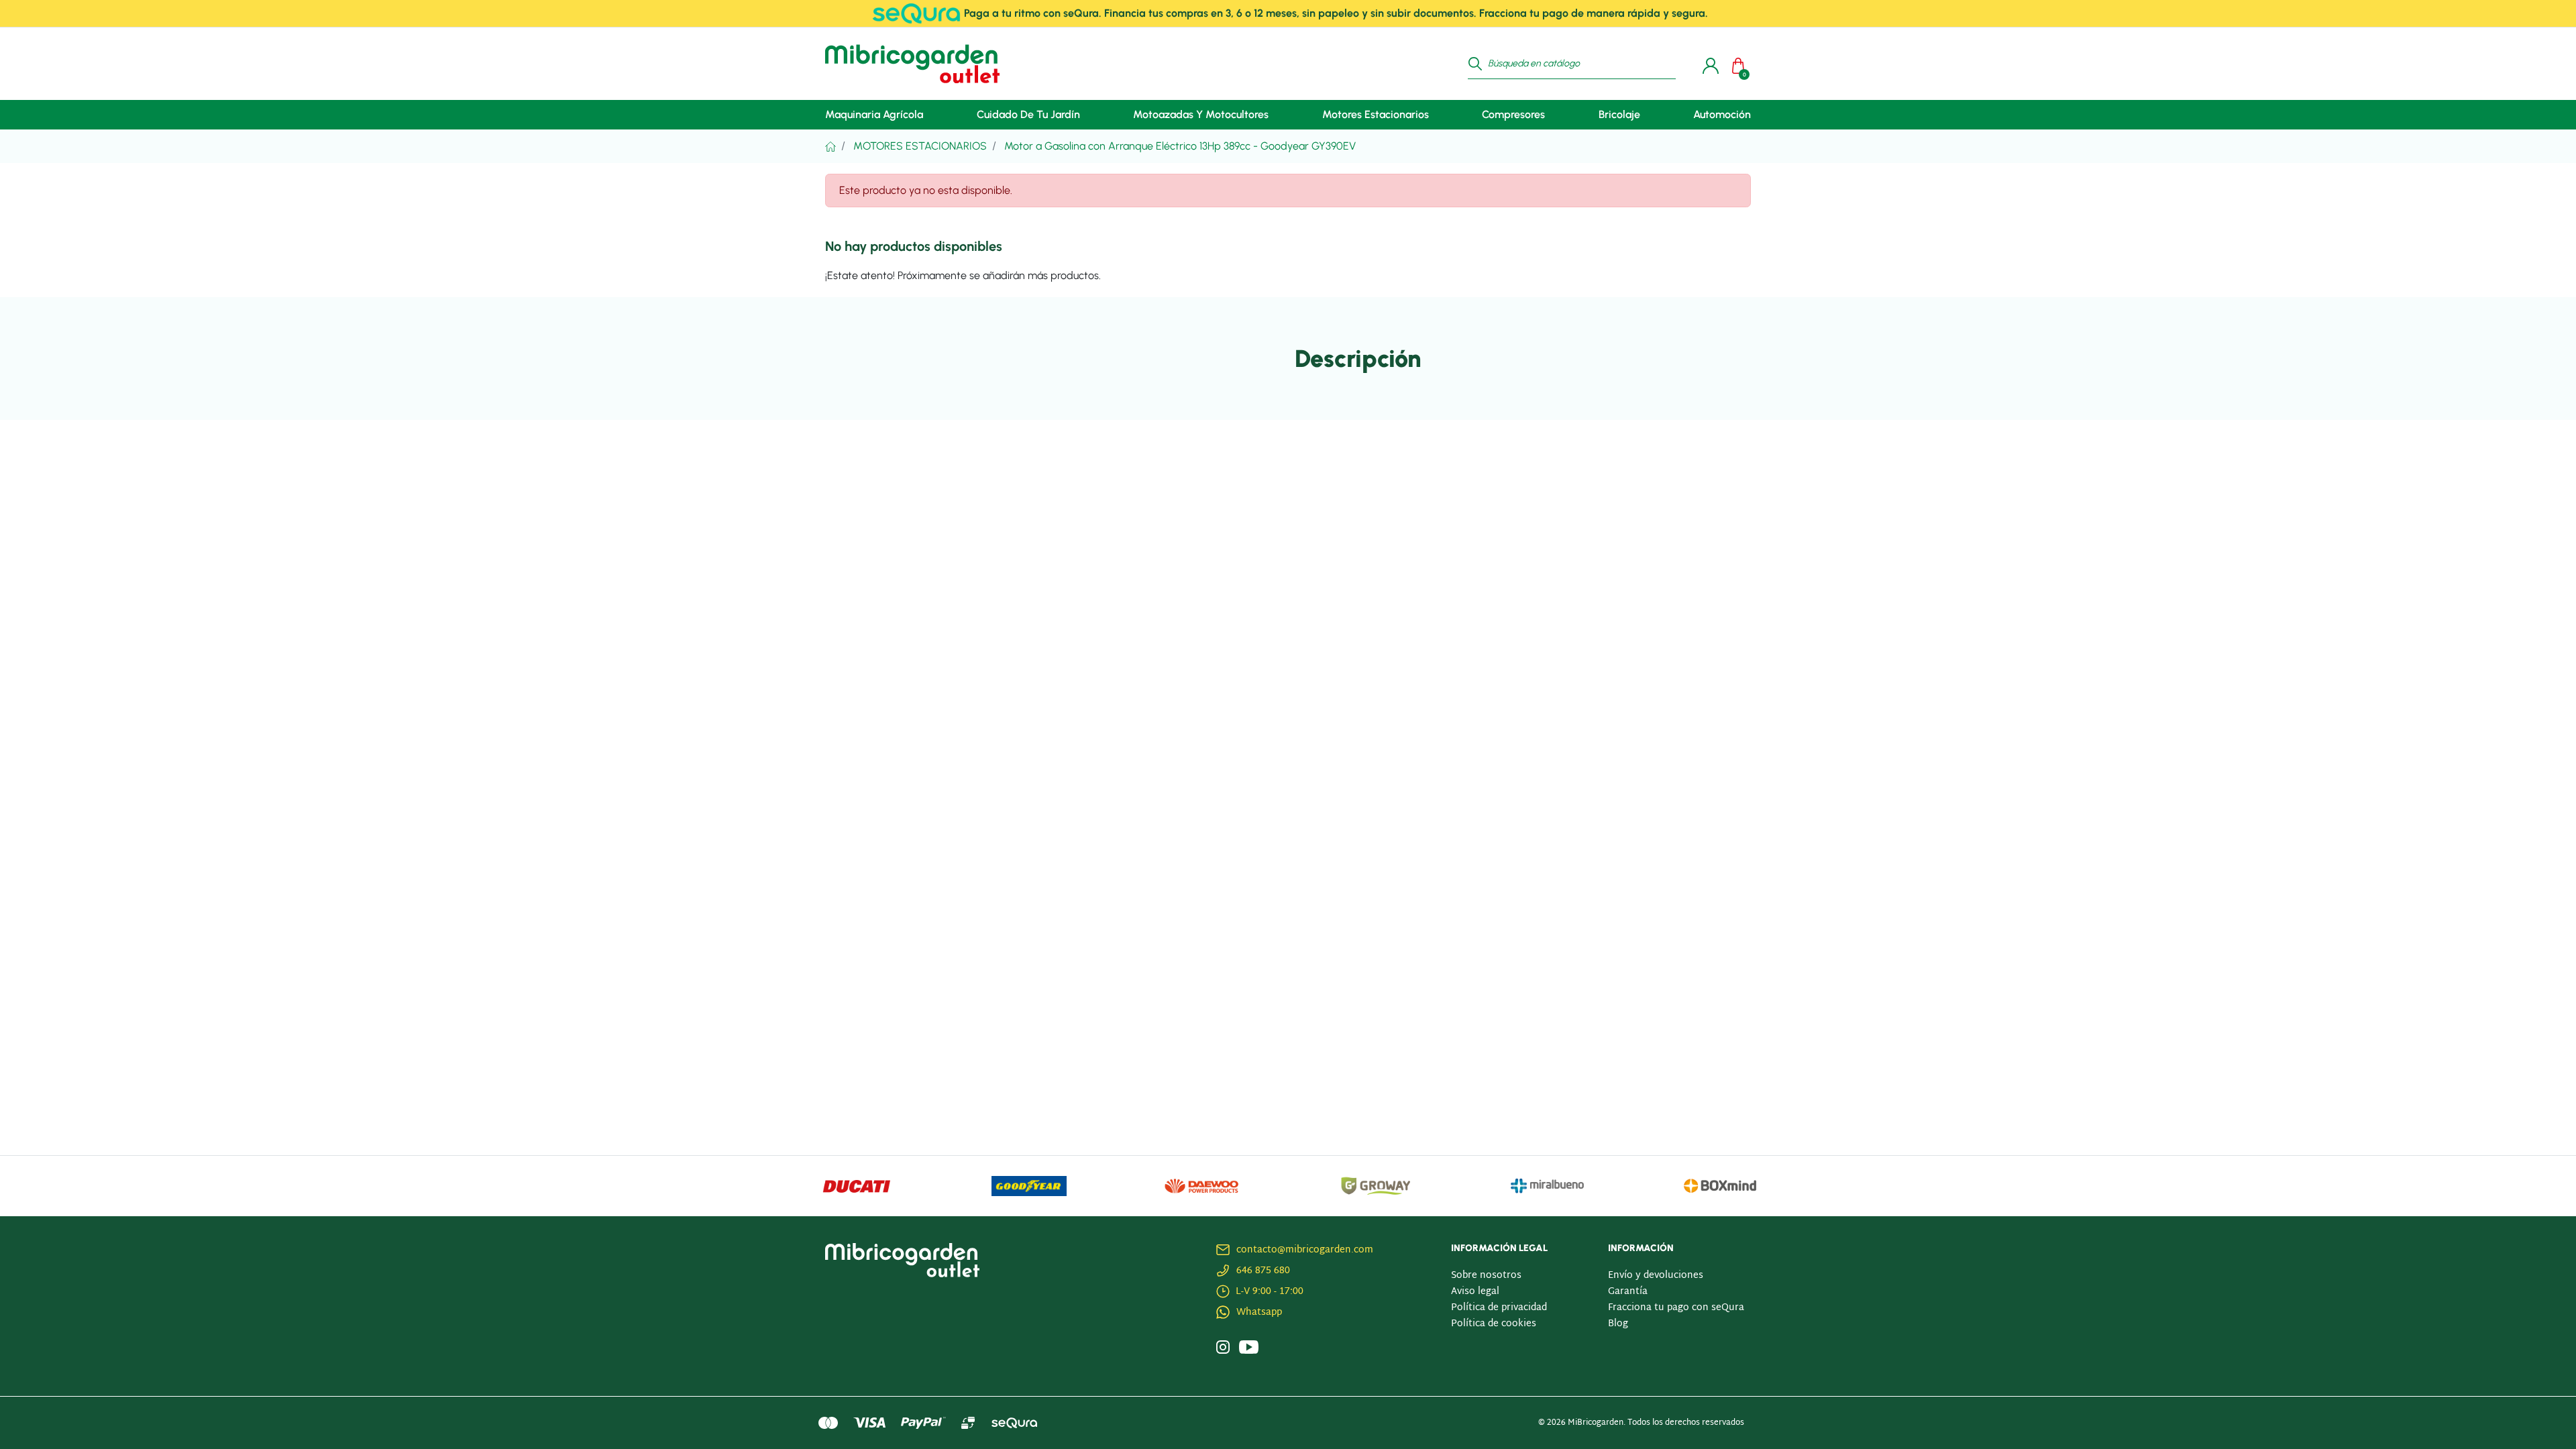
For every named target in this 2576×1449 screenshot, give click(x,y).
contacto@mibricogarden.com (1305, 1250)
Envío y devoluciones (1656, 1276)
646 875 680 (1263, 1271)
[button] (1741, 64)
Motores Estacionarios (920, 146)
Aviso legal (1475, 1292)
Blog (1618, 1324)
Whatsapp (1259, 1312)
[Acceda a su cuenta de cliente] (1707, 64)
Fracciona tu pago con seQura (1676, 1308)
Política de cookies (1494, 1324)
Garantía (1628, 1292)
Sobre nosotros (1486, 1276)
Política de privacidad (1499, 1308)
